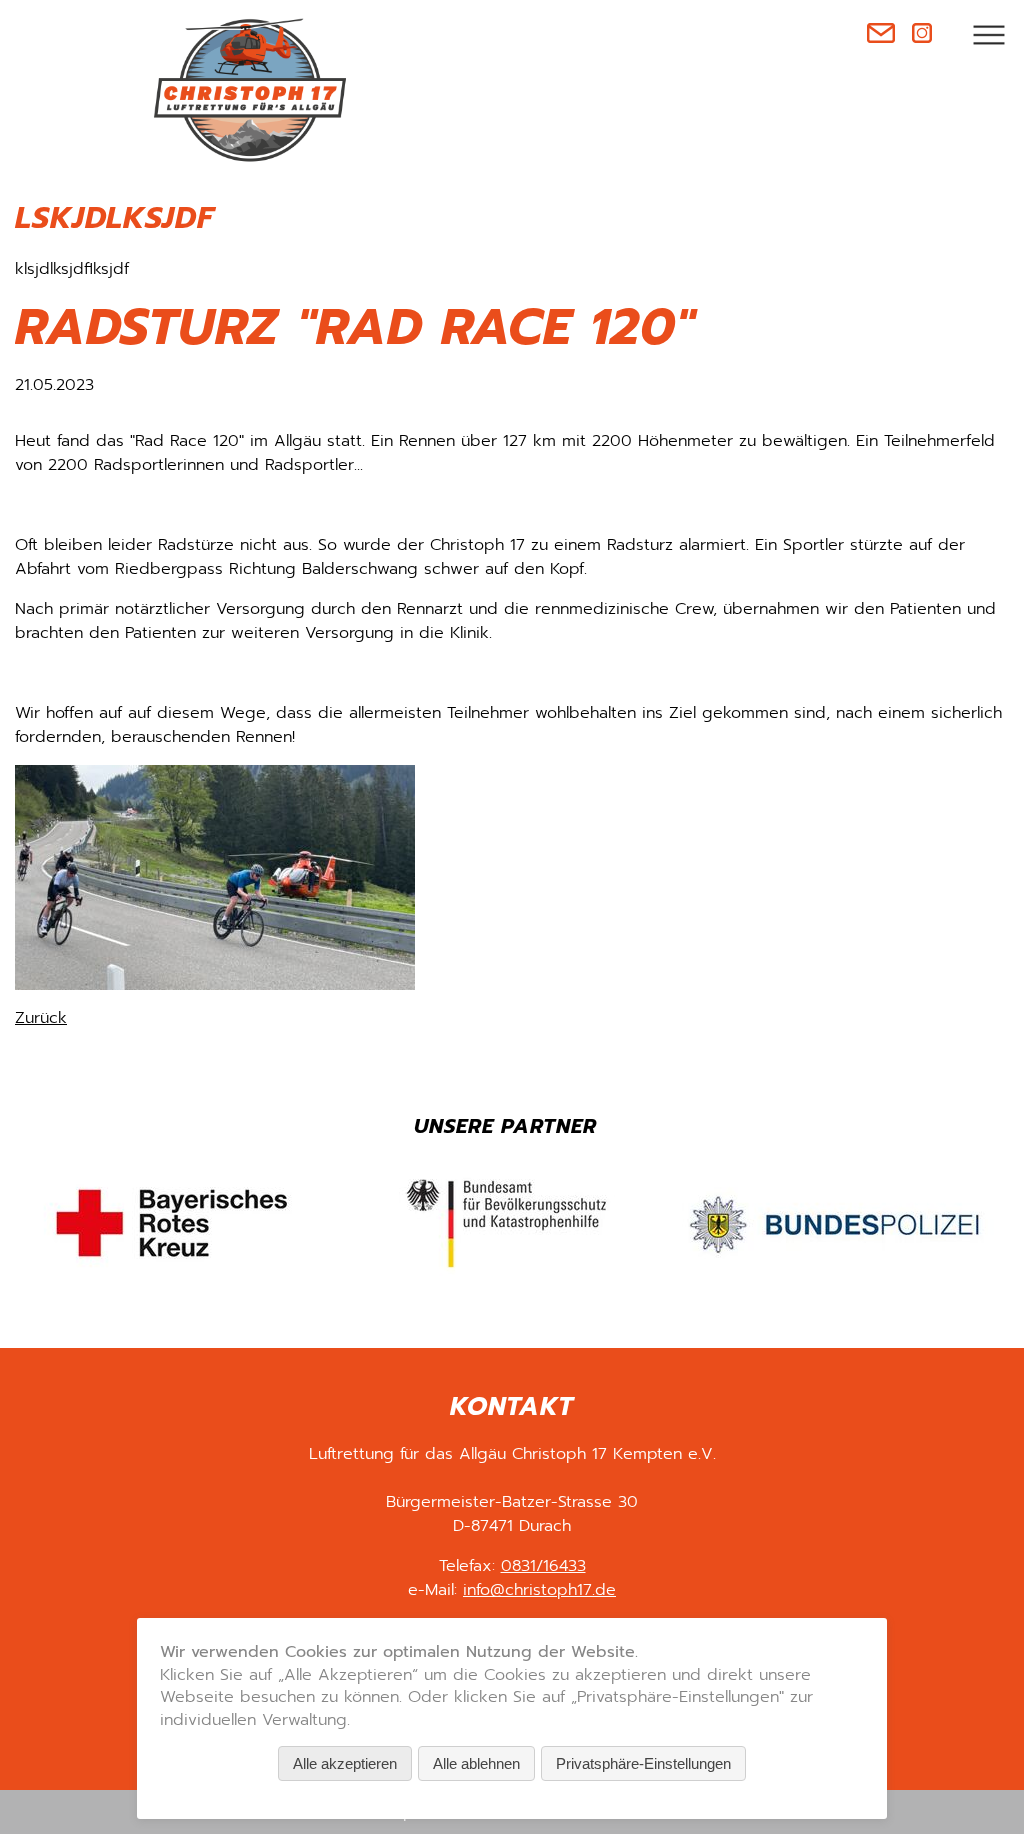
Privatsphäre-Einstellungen (643, 1763)
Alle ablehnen (476, 1763)
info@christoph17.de (539, 1590)
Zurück (41, 1018)
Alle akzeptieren (345, 1763)
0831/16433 (543, 1566)
